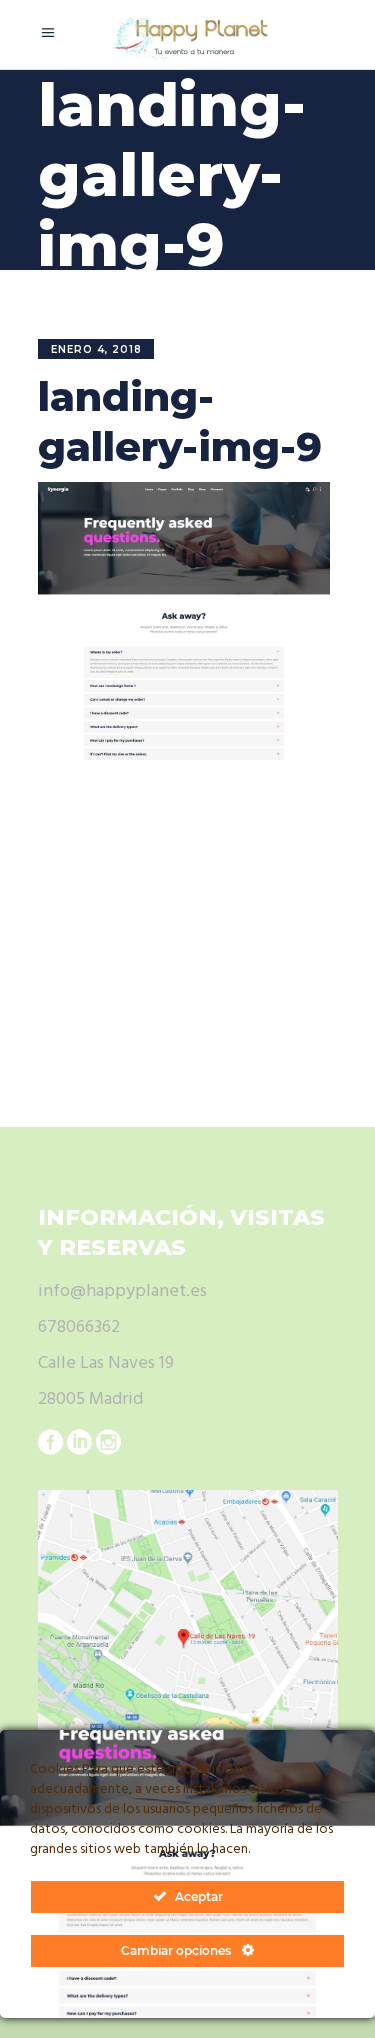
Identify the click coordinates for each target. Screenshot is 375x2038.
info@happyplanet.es (122, 1291)
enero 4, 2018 (96, 349)
